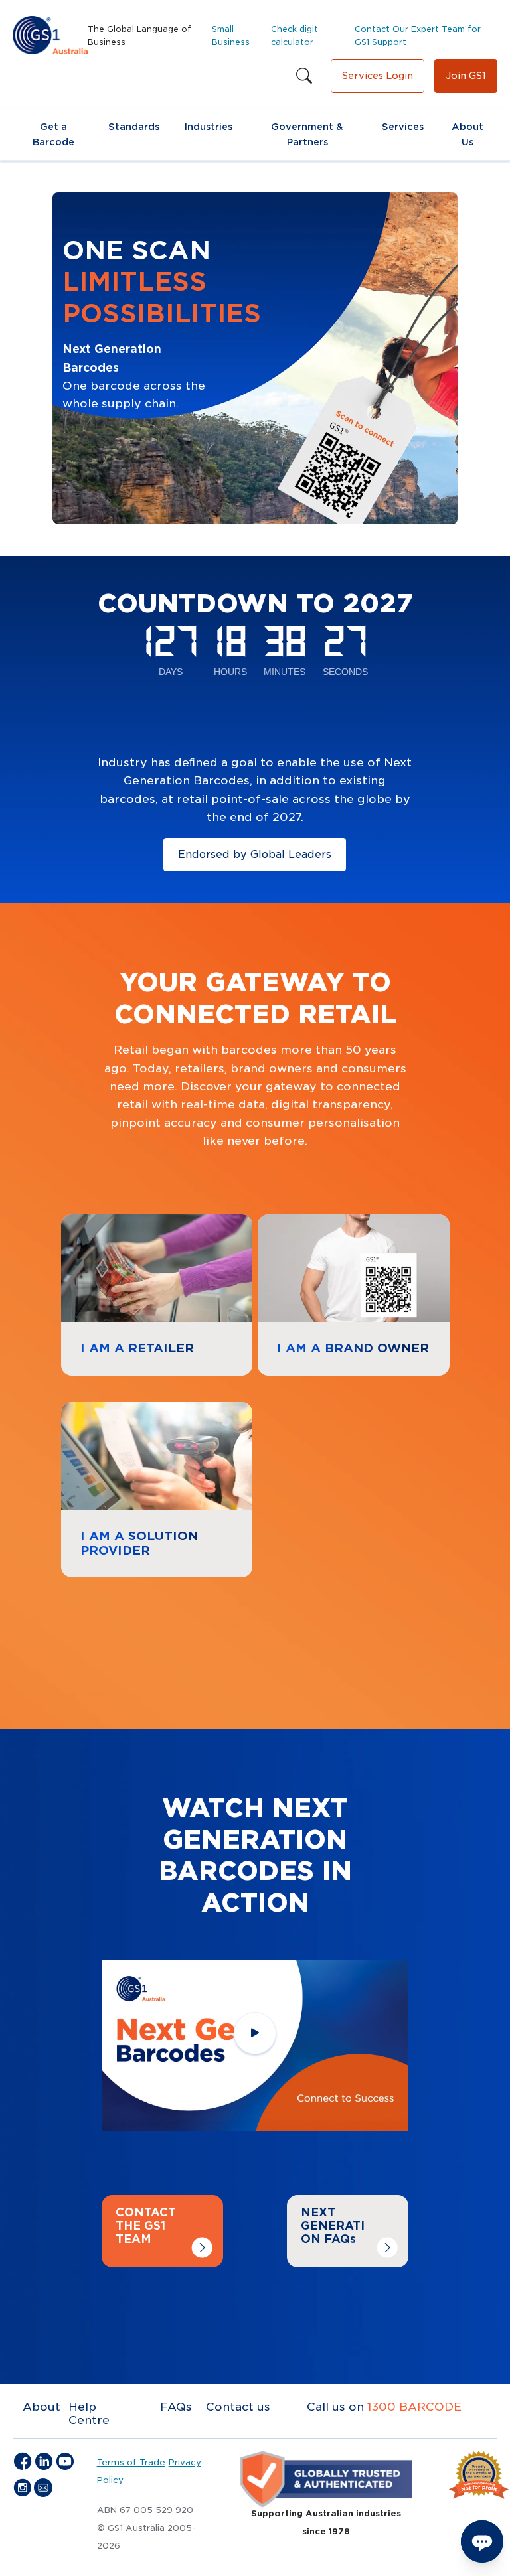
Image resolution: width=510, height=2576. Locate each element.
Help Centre (89, 2413)
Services (403, 127)
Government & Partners (307, 134)
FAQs (176, 2407)
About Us (467, 134)
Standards (134, 127)
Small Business (231, 36)
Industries (209, 127)
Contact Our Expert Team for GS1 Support (418, 36)
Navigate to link (108, 1223)
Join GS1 (466, 76)
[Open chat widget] (482, 2541)
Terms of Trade (131, 2462)
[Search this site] (304, 76)
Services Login (378, 76)
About (42, 2407)
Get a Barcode (53, 134)
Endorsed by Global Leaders (255, 854)
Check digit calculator (295, 36)
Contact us (238, 2407)
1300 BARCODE (414, 2407)
